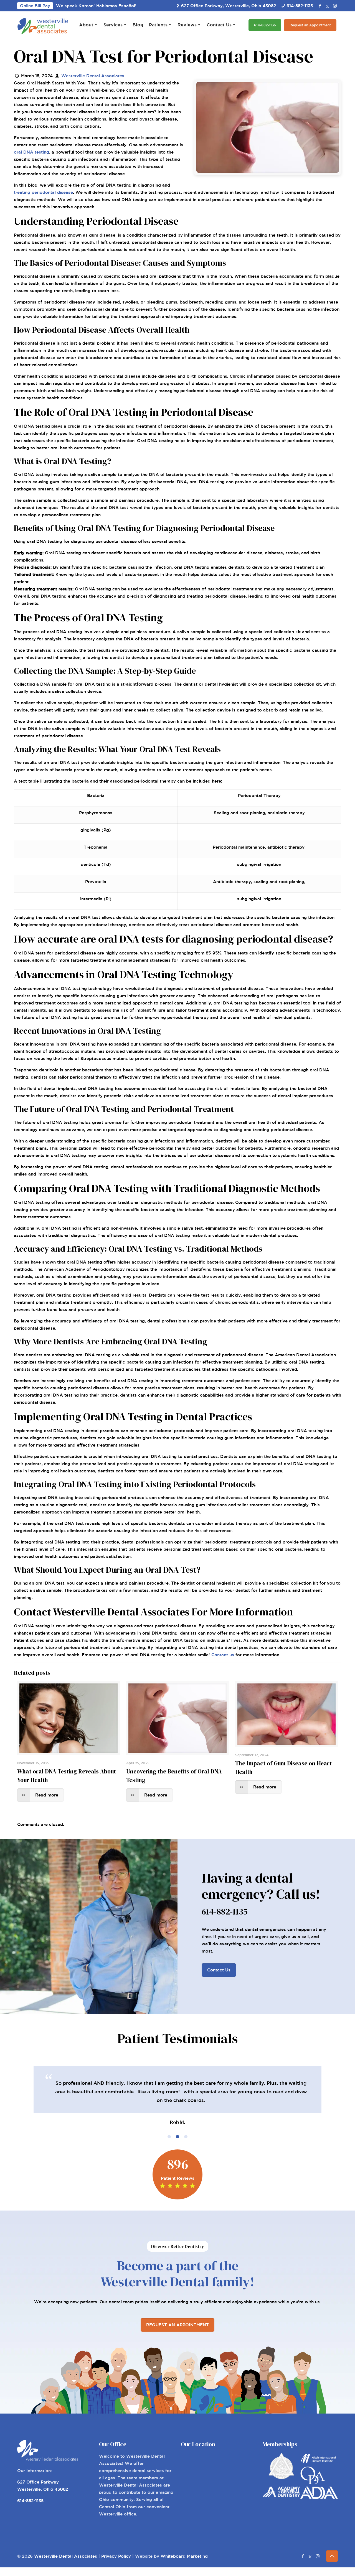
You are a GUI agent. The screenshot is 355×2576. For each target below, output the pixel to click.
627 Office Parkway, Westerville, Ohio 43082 (229, 6)
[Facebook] (320, 6)
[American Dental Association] (319, 2497)
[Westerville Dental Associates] (43, 25)
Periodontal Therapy (259, 795)
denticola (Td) (96, 864)
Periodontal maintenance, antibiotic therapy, (259, 847)
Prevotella (96, 882)
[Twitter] (327, 6)
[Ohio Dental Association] (313, 2483)
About (86, 25)
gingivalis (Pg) (96, 830)
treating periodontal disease (43, 192)
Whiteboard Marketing (184, 2556)
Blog (138, 25)
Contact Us (219, 25)
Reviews (187, 25)
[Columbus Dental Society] (281, 2478)
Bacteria (96, 795)
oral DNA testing (31, 152)
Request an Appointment (310, 25)
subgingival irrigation (259, 864)
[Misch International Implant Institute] (319, 2463)
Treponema (96, 847)
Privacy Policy (116, 2556)
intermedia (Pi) (96, 899)
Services (113, 25)
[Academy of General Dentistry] (282, 2495)
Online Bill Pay (35, 6)
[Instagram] (335, 6)
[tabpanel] (177, 2096)
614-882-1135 (300, 6)
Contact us (223, 1655)
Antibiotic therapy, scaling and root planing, (259, 882)
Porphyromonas (96, 813)
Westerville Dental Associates (93, 76)
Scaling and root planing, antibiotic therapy (259, 813)
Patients (158, 25)
